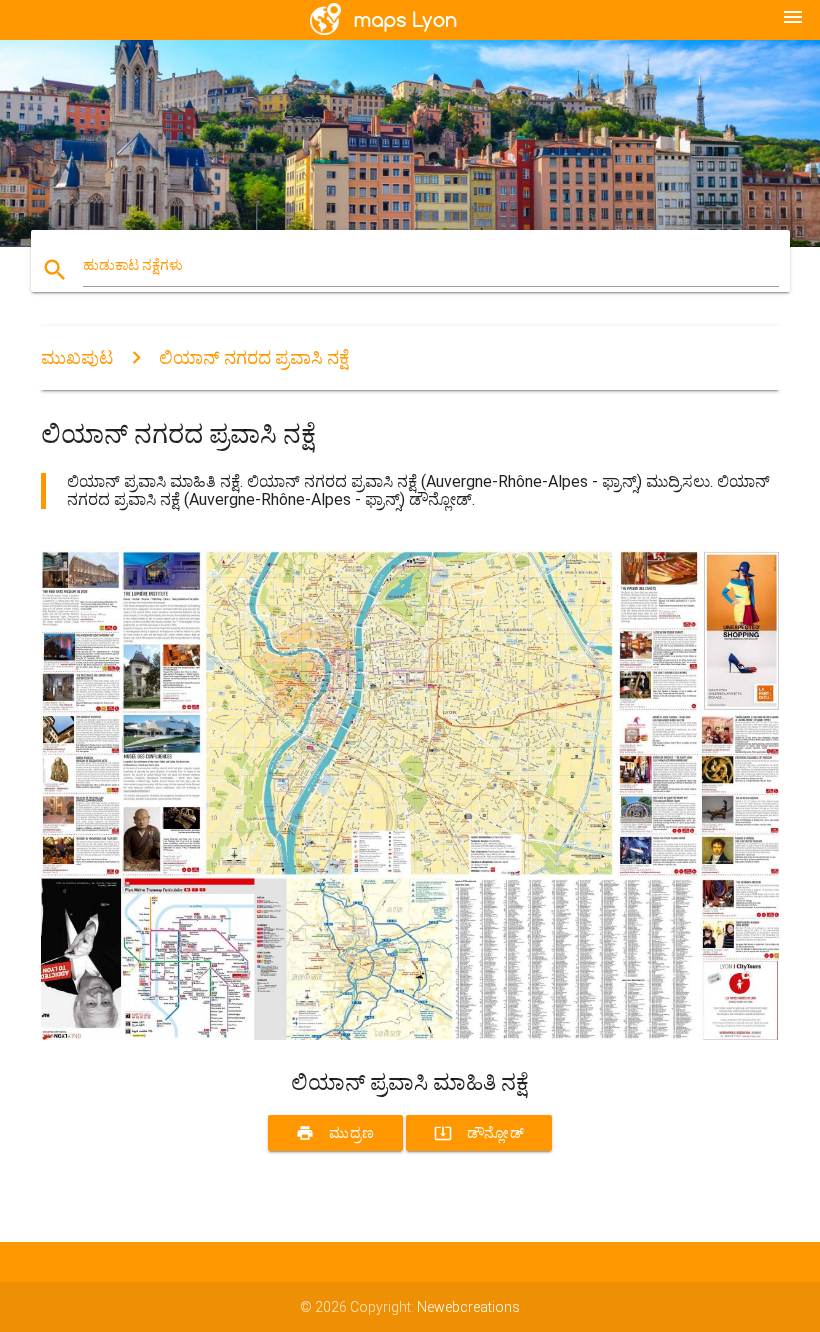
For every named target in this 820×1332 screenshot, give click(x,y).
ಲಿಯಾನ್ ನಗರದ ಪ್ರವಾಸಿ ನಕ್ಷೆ (254, 357)
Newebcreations (468, 1307)
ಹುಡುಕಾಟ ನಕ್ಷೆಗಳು (133, 265)
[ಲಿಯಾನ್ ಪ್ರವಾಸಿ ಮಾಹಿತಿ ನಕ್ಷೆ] (410, 1035)
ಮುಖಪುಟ (77, 357)
